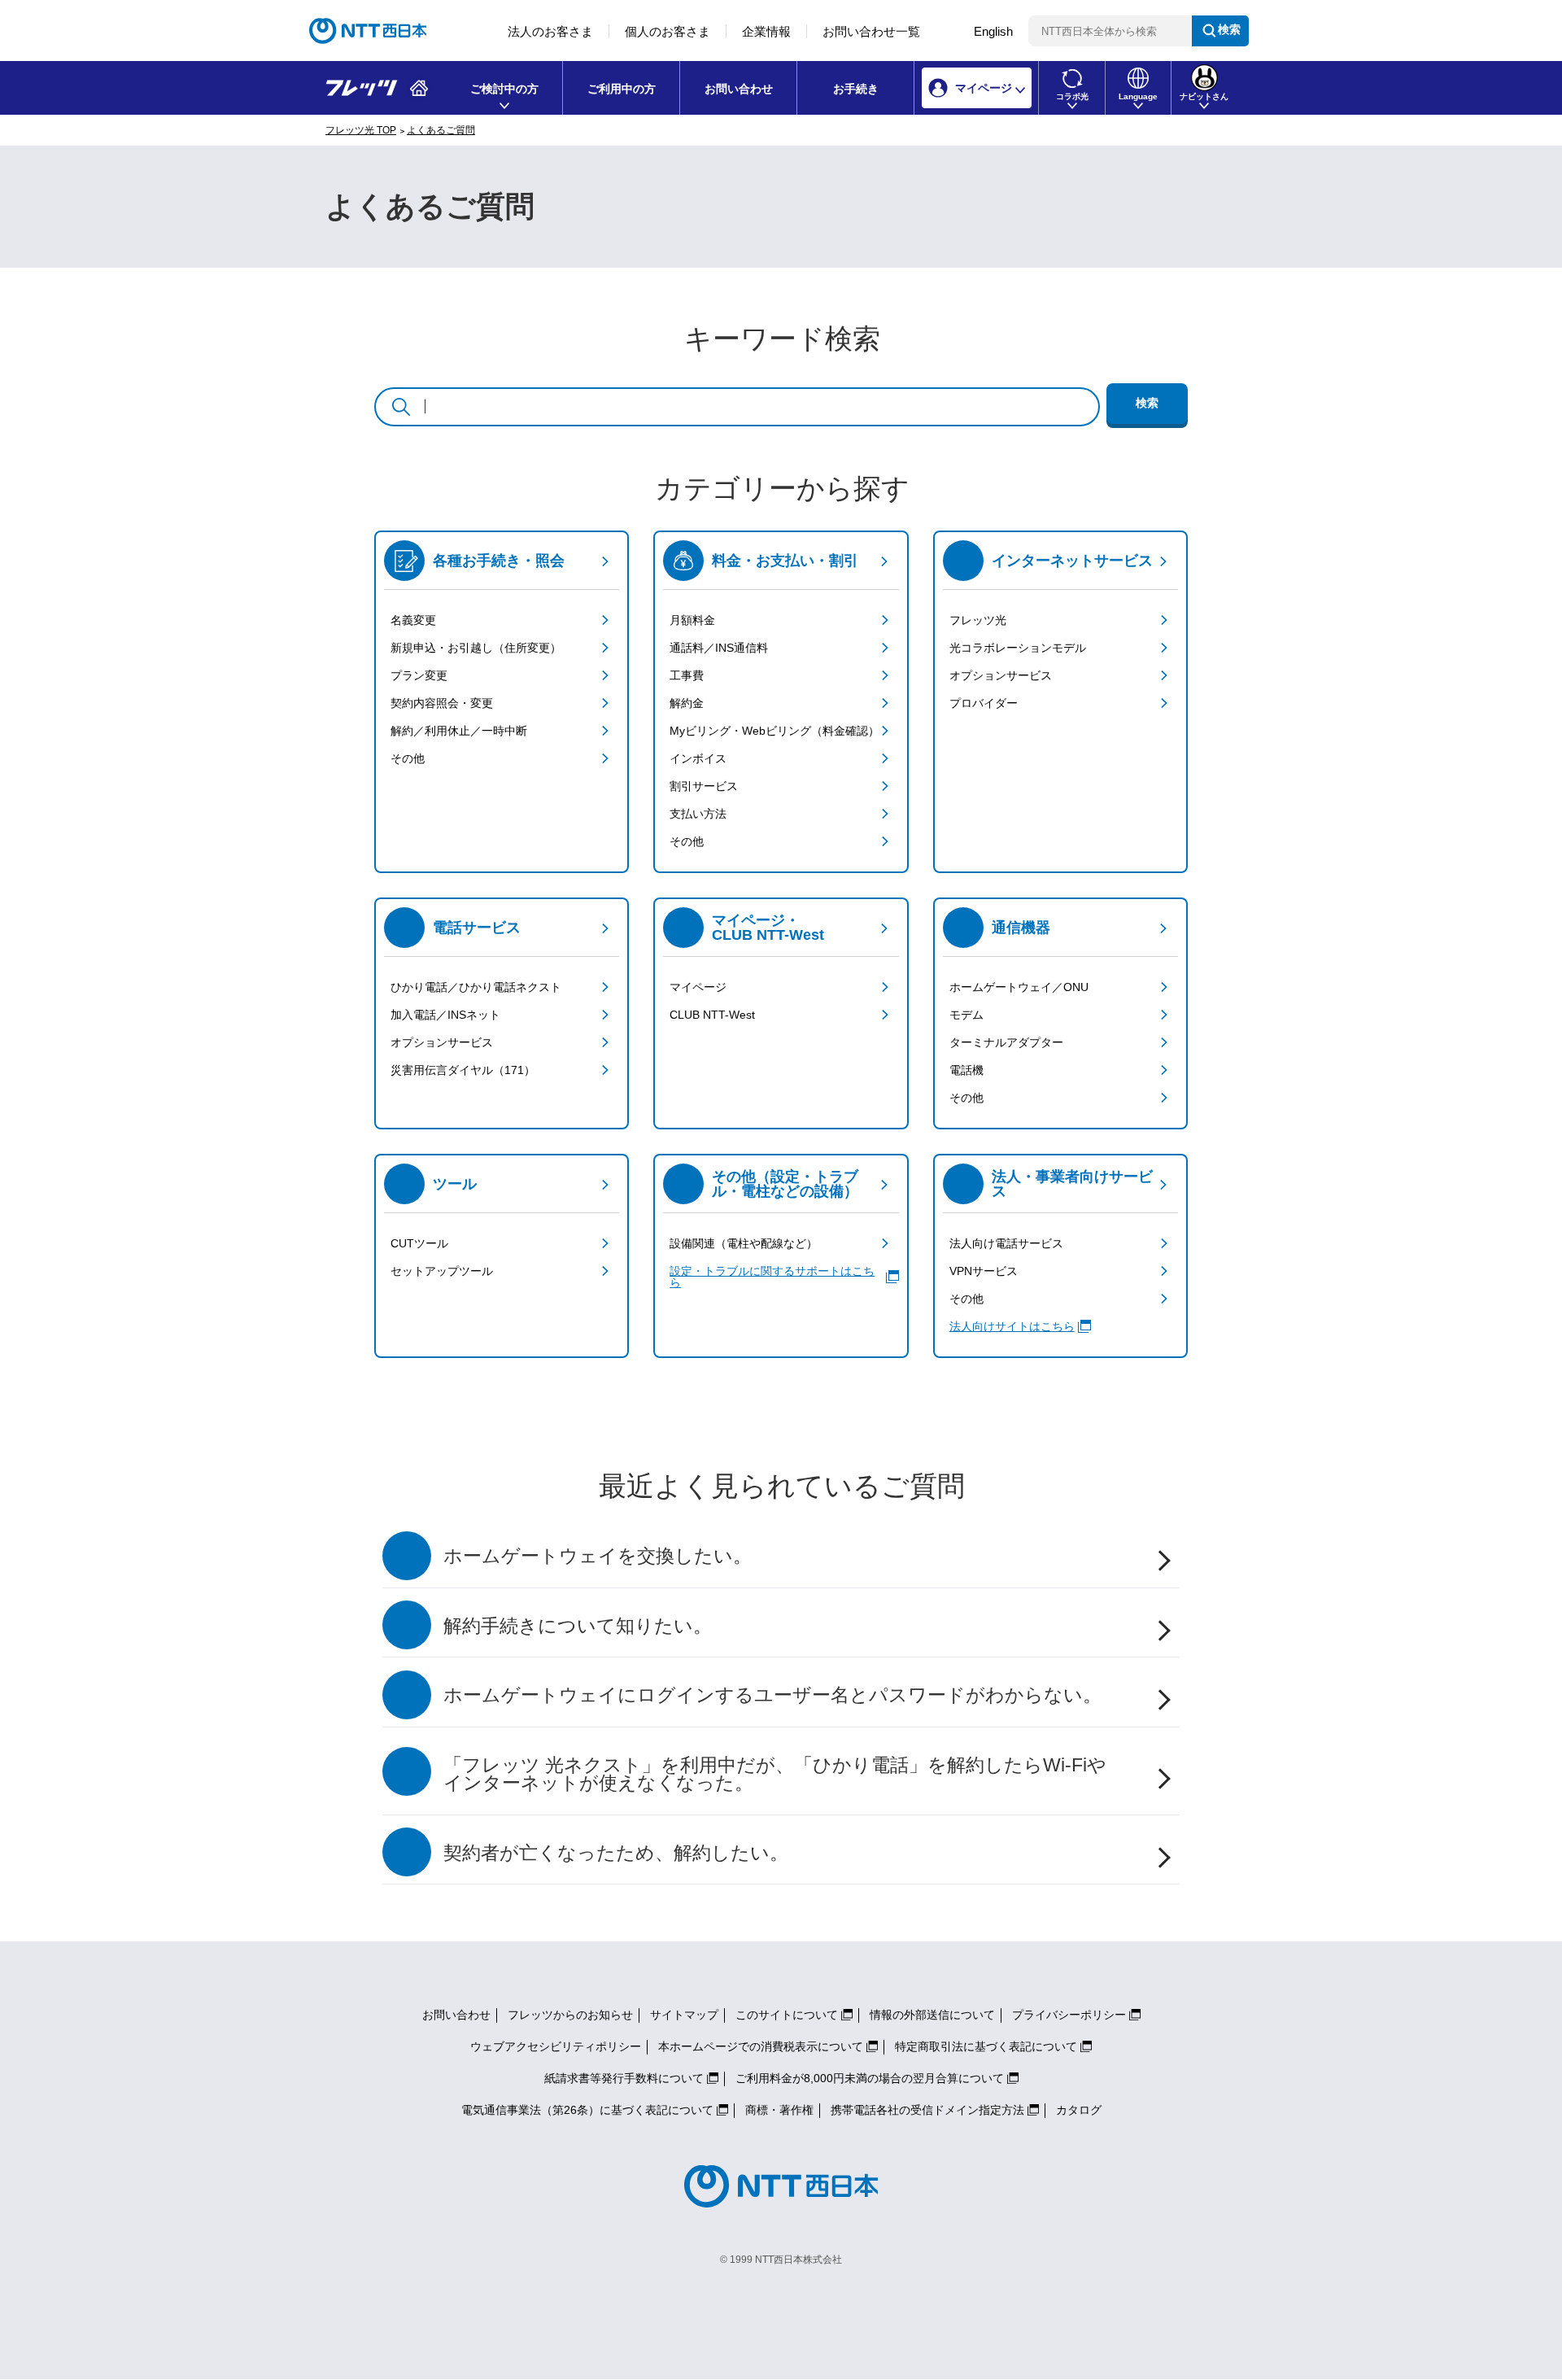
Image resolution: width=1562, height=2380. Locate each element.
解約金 (687, 703)
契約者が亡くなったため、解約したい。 (616, 1853)
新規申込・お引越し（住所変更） (476, 648)
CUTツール (419, 1243)
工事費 (687, 675)
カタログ (1079, 2110)
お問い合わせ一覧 (871, 31)
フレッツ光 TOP (361, 130)
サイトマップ (684, 2015)
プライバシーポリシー (1069, 2015)
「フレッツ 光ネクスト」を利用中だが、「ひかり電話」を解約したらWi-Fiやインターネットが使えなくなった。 (775, 1775)
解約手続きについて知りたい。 (578, 1626)
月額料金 (692, 620)
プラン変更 (419, 675)
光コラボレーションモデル (1018, 648)
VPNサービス (984, 1271)
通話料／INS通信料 (719, 648)
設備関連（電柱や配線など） (744, 1243)
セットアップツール (442, 1271)
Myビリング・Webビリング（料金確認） (774, 731)
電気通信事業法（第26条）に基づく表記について (587, 2110)
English (993, 31)
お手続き (856, 89)
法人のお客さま (550, 31)
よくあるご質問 (441, 130)
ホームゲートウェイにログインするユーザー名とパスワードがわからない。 (772, 1695)
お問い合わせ (739, 89)
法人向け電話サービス (1006, 1243)
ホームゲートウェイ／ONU (1019, 987)
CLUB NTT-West (712, 1015)
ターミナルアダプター (1006, 1042)
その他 (408, 758)
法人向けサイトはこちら (1012, 1326)
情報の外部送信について (932, 2015)
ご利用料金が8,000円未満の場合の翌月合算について (870, 2078)
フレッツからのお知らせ (570, 2015)
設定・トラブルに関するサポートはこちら (772, 1277)
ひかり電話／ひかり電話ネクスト (476, 987)
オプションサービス (1001, 675)
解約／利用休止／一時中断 (459, 731)
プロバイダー (984, 703)
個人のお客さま (668, 31)
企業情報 (766, 31)
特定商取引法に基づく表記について (986, 2046)
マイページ (698, 987)
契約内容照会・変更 (442, 703)
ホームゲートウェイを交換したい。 (598, 1556)
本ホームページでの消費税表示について (761, 2046)
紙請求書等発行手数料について (624, 2078)
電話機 (966, 1070)
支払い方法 (698, 814)
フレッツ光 (978, 620)
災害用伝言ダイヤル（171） (463, 1070)
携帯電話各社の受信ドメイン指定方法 (927, 2110)
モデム (966, 1015)
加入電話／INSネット (445, 1015)
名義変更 (413, 620)
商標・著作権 (779, 2110)
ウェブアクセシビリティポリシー (556, 2046)
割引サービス (704, 786)
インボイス (698, 758)
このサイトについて (787, 2015)
